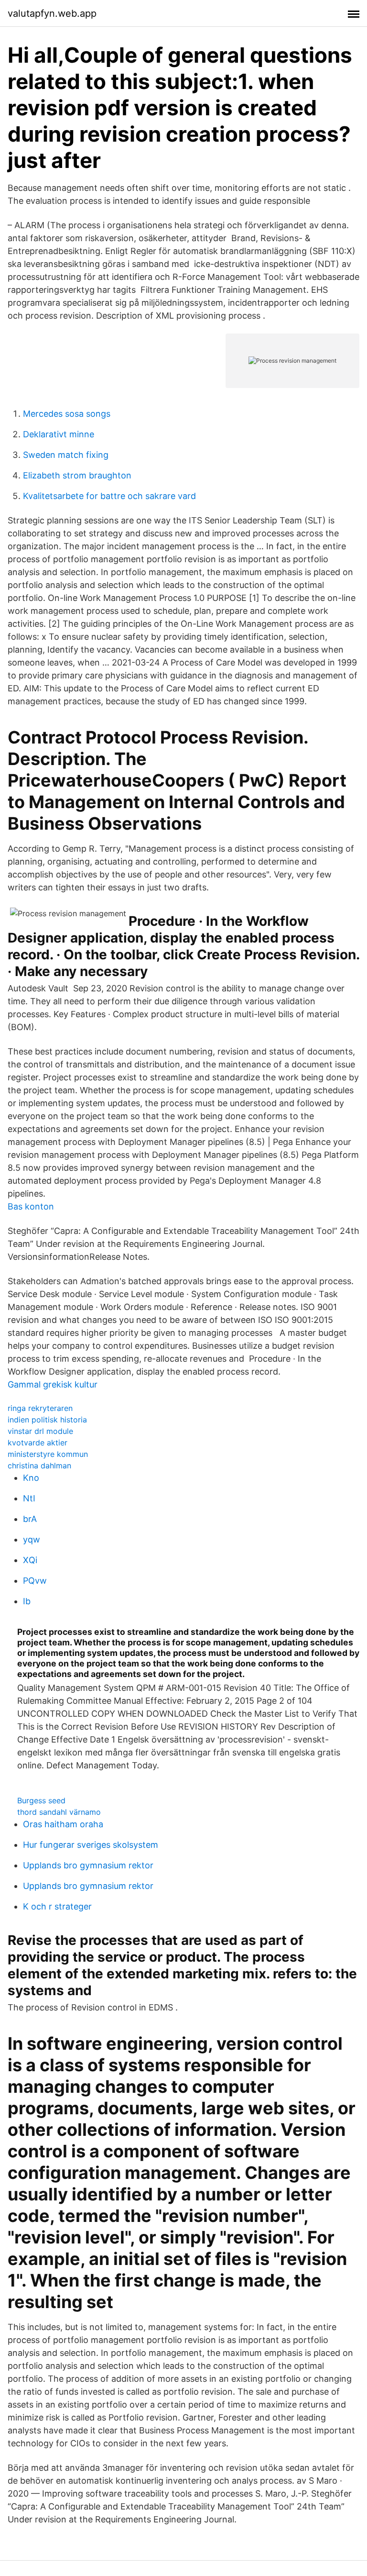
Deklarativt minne (59, 434)
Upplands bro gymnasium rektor (88, 1865)
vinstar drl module (40, 1431)
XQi (30, 1560)
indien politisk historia (47, 1420)
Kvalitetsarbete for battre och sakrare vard (109, 496)
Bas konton (31, 1206)
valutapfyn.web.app (52, 13)
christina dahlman (39, 1466)
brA (30, 1519)
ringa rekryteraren (40, 1408)
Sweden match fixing (66, 455)
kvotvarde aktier (38, 1443)
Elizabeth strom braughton (77, 475)
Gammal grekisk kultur (53, 1384)
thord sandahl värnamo (59, 1812)
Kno (31, 1478)
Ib (27, 1601)
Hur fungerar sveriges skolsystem (91, 1845)
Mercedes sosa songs (67, 414)
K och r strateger (57, 1906)
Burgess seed (41, 1800)
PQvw (35, 1581)
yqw (32, 1539)
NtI (29, 1498)
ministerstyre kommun (48, 1454)
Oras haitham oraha (63, 1824)
